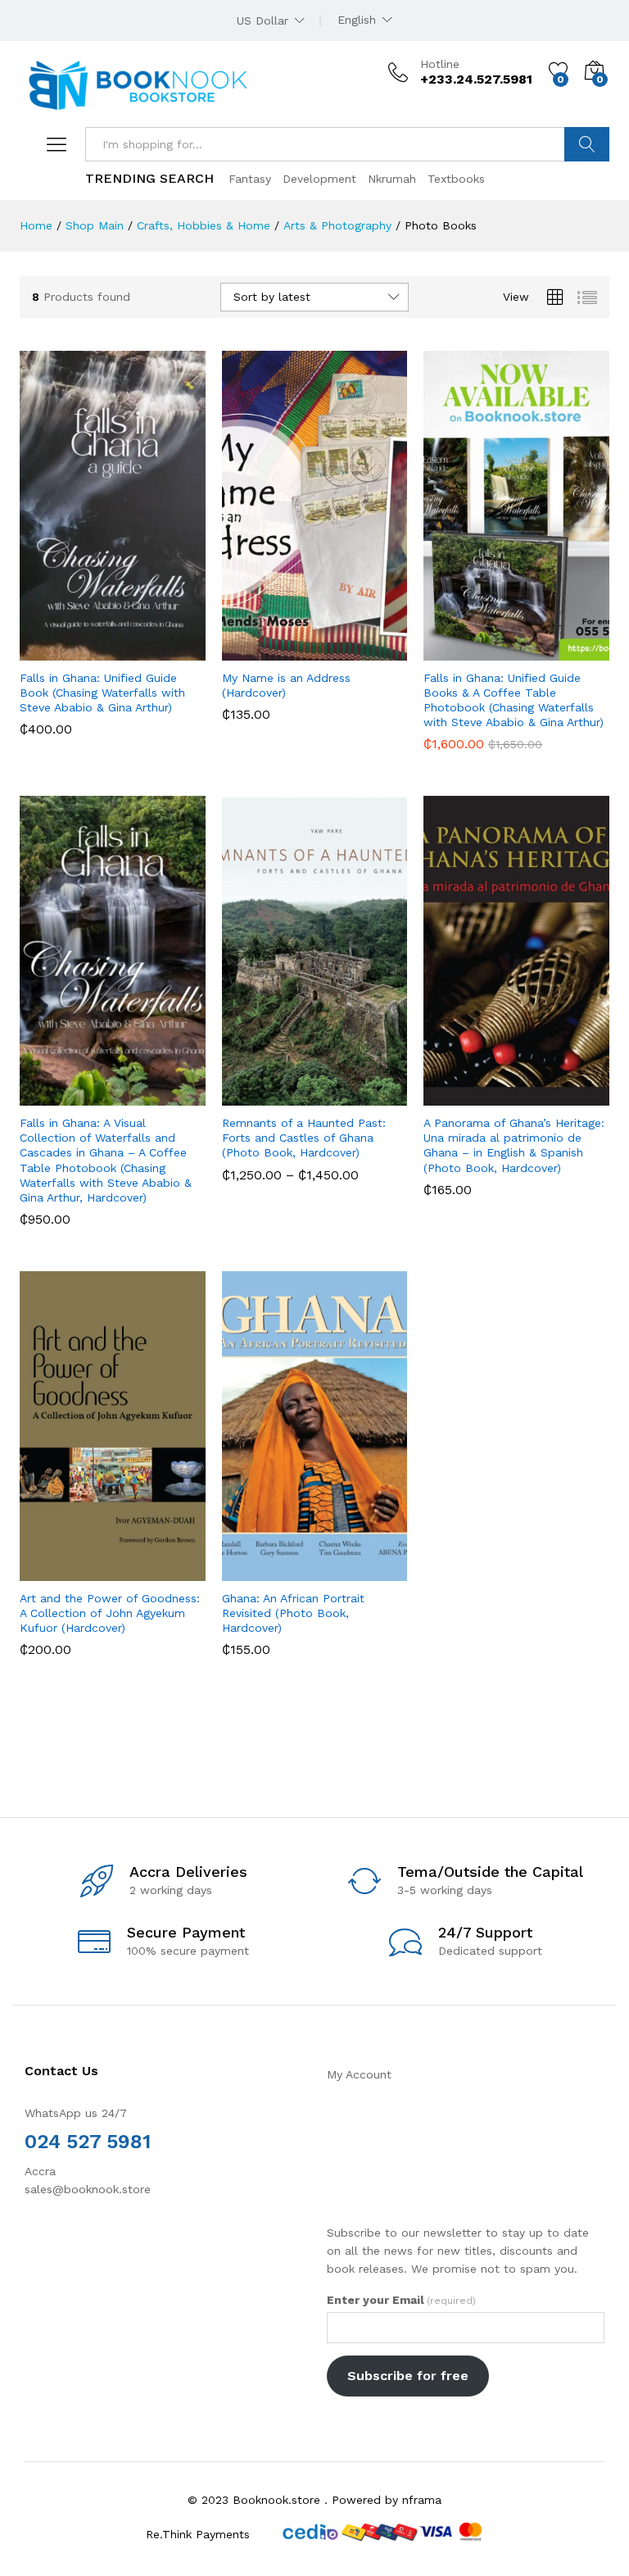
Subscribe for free (408, 2376)
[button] (72, 651)
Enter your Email (401, 2300)
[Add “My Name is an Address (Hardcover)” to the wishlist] (350, 651)
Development (319, 179)
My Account (359, 2074)
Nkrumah (392, 179)
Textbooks (456, 179)
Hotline (440, 64)
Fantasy (250, 179)
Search (587, 144)
